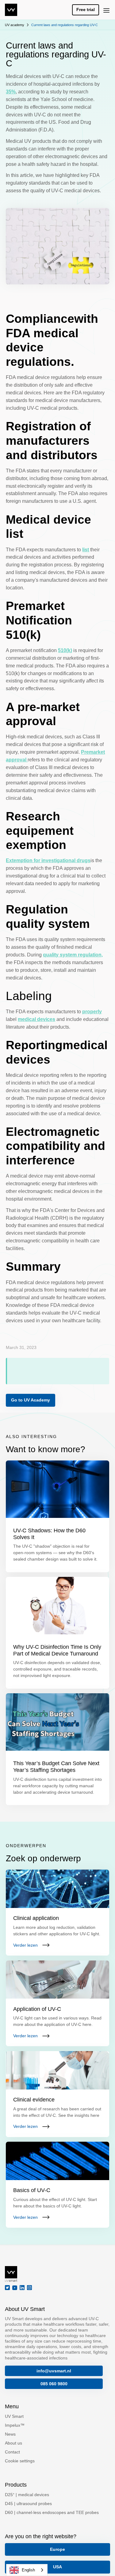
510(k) (65, 650)
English (28, 2570)
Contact (12, 2452)
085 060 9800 (54, 2384)
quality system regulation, (73, 955)
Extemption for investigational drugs (48, 860)
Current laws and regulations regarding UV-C (65, 25)
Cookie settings (20, 2461)
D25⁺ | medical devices (27, 2495)
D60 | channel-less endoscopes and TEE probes (52, 2512)
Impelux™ (15, 2425)
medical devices (36, 1019)
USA (57, 2567)
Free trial (86, 10)
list (86, 550)
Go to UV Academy (31, 1400)
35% (11, 92)
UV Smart (14, 2416)
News (10, 2434)
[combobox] (27, 2570)
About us (13, 2443)
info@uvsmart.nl (54, 2371)
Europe (57, 2549)
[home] (11, 10)
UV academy (15, 25)
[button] (106, 10)
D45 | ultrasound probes (28, 2504)
